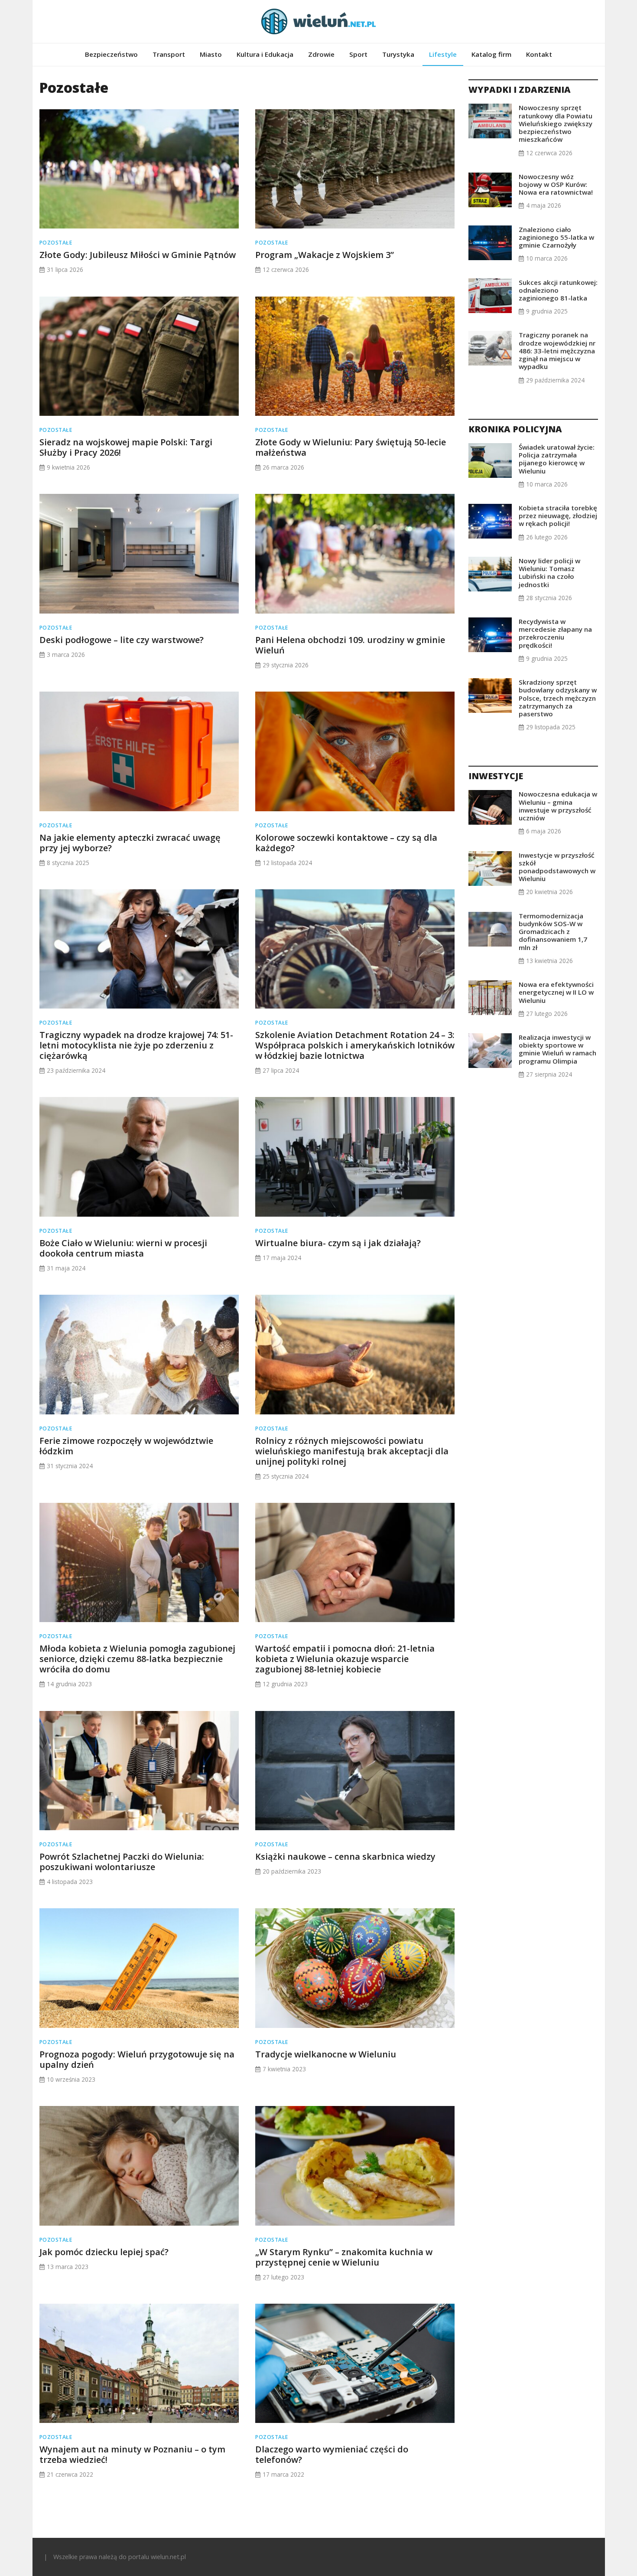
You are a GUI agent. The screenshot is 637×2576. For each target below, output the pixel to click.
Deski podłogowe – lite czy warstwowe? (122, 640)
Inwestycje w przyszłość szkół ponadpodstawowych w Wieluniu (557, 867)
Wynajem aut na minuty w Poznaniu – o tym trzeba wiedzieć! (132, 2454)
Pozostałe (56, 243)
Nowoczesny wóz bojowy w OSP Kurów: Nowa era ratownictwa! (556, 184)
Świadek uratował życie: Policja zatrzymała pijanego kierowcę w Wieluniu (557, 459)
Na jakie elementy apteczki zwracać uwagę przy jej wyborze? (130, 843)
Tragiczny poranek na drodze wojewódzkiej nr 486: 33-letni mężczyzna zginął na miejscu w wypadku (557, 351)
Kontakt (539, 54)
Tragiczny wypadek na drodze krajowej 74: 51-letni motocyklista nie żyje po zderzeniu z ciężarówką (136, 1045)
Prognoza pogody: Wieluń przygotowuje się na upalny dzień (137, 2059)
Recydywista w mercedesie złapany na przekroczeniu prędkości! (555, 633)
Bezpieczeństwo (111, 54)
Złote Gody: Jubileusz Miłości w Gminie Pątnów (138, 255)
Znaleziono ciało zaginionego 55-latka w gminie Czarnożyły (556, 237)
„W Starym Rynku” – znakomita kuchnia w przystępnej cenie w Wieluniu (344, 2257)
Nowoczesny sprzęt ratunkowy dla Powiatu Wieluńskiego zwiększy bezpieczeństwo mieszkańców (556, 123)
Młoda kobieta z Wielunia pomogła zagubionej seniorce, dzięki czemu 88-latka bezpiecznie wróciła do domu (137, 1659)
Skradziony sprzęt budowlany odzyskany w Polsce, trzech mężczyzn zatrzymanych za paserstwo (558, 698)
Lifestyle (443, 54)
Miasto (211, 54)
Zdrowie (321, 54)
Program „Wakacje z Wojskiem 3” (325, 255)
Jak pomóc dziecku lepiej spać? (104, 2252)
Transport (169, 54)
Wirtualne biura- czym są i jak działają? (338, 1243)
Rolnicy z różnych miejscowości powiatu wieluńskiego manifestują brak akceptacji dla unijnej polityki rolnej (352, 1451)
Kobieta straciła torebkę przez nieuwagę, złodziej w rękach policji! (558, 516)
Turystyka (398, 54)
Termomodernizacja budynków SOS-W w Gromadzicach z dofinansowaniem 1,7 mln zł (553, 932)
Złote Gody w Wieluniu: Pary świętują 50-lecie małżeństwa (351, 447)
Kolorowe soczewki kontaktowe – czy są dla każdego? (346, 843)
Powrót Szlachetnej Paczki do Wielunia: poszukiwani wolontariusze (122, 1862)
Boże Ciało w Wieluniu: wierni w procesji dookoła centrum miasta (123, 1248)
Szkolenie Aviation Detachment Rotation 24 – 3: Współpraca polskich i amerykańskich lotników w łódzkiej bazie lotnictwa (355, 1045)
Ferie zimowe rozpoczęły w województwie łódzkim (126, 1446)
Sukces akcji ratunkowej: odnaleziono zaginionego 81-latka (558, 290)
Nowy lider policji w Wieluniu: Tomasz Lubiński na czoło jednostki (549, 573)
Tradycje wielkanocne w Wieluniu (326, 2054)
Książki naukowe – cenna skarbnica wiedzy (345, 1856)
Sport (358, 54)
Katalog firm (491, 54)
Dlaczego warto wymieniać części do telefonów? (332, 2454)
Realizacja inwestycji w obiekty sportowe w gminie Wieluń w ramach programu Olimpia (557, 1049)
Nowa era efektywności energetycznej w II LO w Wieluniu (556, 992)
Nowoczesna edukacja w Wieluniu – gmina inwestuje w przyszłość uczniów (558, 806)
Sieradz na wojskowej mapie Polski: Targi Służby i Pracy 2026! (126, 447)
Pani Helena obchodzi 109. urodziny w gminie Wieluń (350, 645)
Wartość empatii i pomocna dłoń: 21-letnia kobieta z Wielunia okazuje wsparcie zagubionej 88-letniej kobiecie (345, 1659)
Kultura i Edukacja (265, 54)
